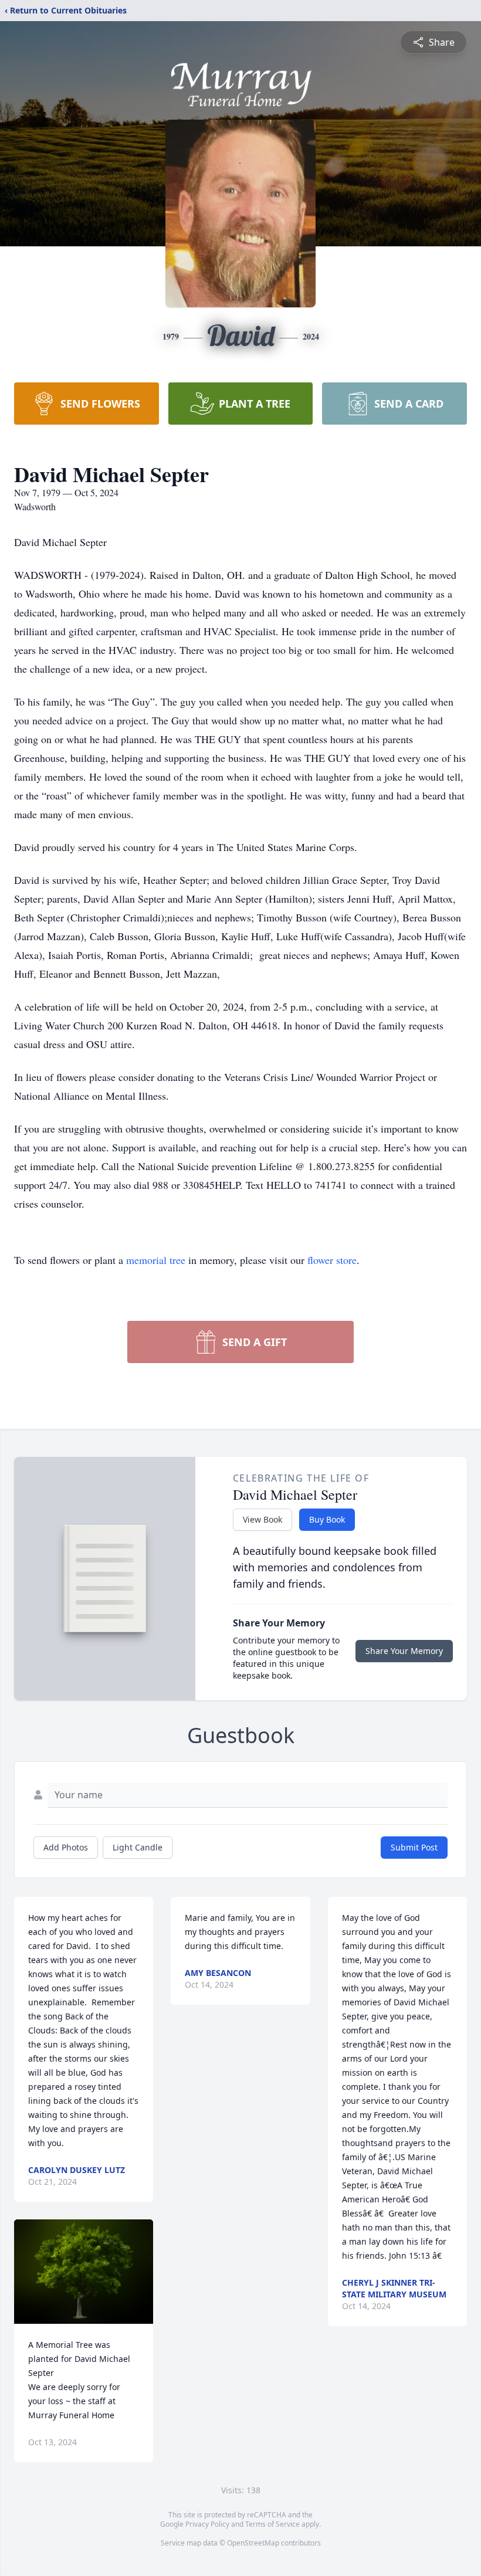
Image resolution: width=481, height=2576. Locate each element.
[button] (84, 2272)
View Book (262, 1519)
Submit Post (414, 1847)
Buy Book (327, 1519)
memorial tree (156, 1260)
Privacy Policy (207, 2524)
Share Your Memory (404, 1651)
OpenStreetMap (253, 2543)
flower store (332, 1260)
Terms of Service (272, 2524)
